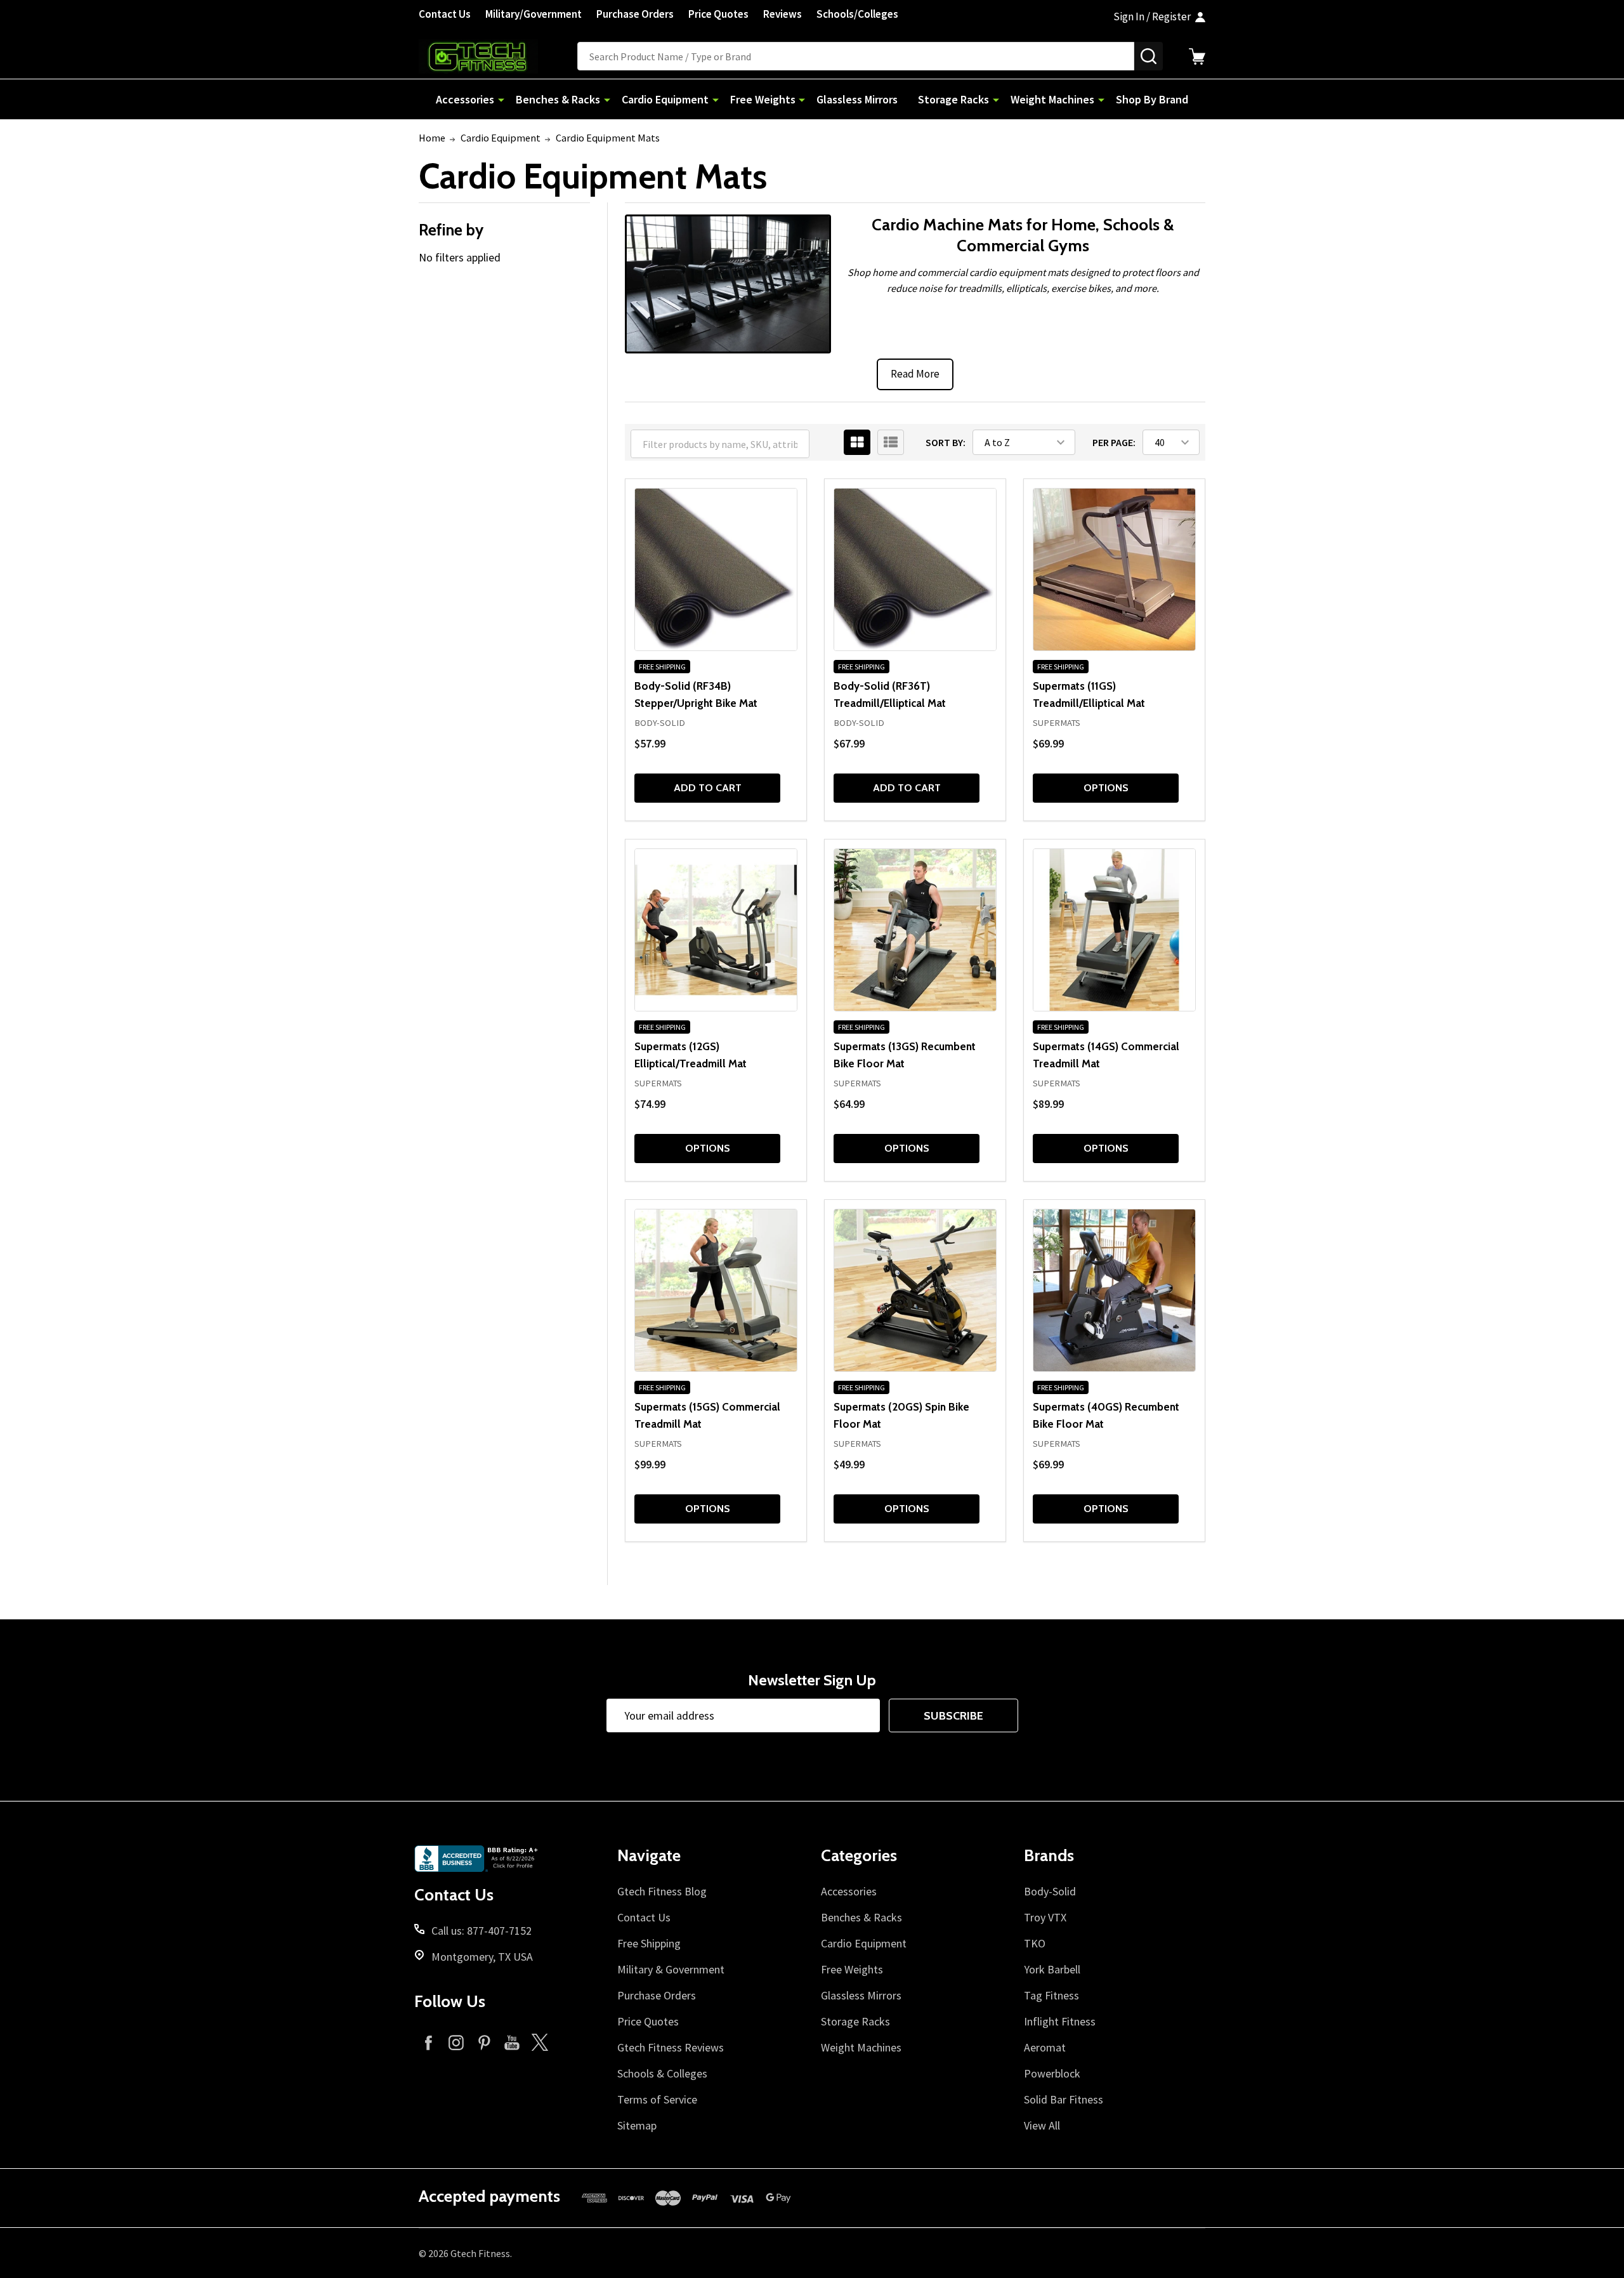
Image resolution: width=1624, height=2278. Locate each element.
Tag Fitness (1051, 1995)
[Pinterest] (484, 2042)
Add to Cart (708, 788)
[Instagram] (456, 2042)
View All (1042, 2125)
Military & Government (671, 1969)
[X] (540, 2042)
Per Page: (1114, 442)
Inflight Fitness (1060, 2021)
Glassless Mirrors (857, 99)
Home (432, 138)
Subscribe (953, 1716)
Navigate (649, 1855)
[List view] (891, 442)
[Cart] (1197, 56)
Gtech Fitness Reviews (671, 2047)
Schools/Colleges (857, 14)
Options (1106, 788)
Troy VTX (1045, 1917)
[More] (501, 99)
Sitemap (637, 2125)
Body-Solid (1050, 1891)
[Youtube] (512, 2042)
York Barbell (1052, 1969)
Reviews (783, 14)
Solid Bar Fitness (1064, 2099)
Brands (1049, 1855)
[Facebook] (428, 2042)
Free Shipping (649, 1943)
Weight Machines (1052, 99)
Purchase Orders (635, 14)
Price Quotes (718, 14)
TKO (1035, 1943)
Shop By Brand (1152, 99)
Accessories (465, 99)
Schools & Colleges (662, 2073)
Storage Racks (953, 99)
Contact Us (445, 14)
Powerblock (1052, 2073)
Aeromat (1045, 2047)
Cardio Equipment (665, 99)
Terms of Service (657, 2099)
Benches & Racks (558, 99)
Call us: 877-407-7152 (481, 1931)
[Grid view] (857, 442)
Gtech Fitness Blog (662, 1891)
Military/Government (534, 14)
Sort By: (946, 442)
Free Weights (763, 99)
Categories (859, 1855)
